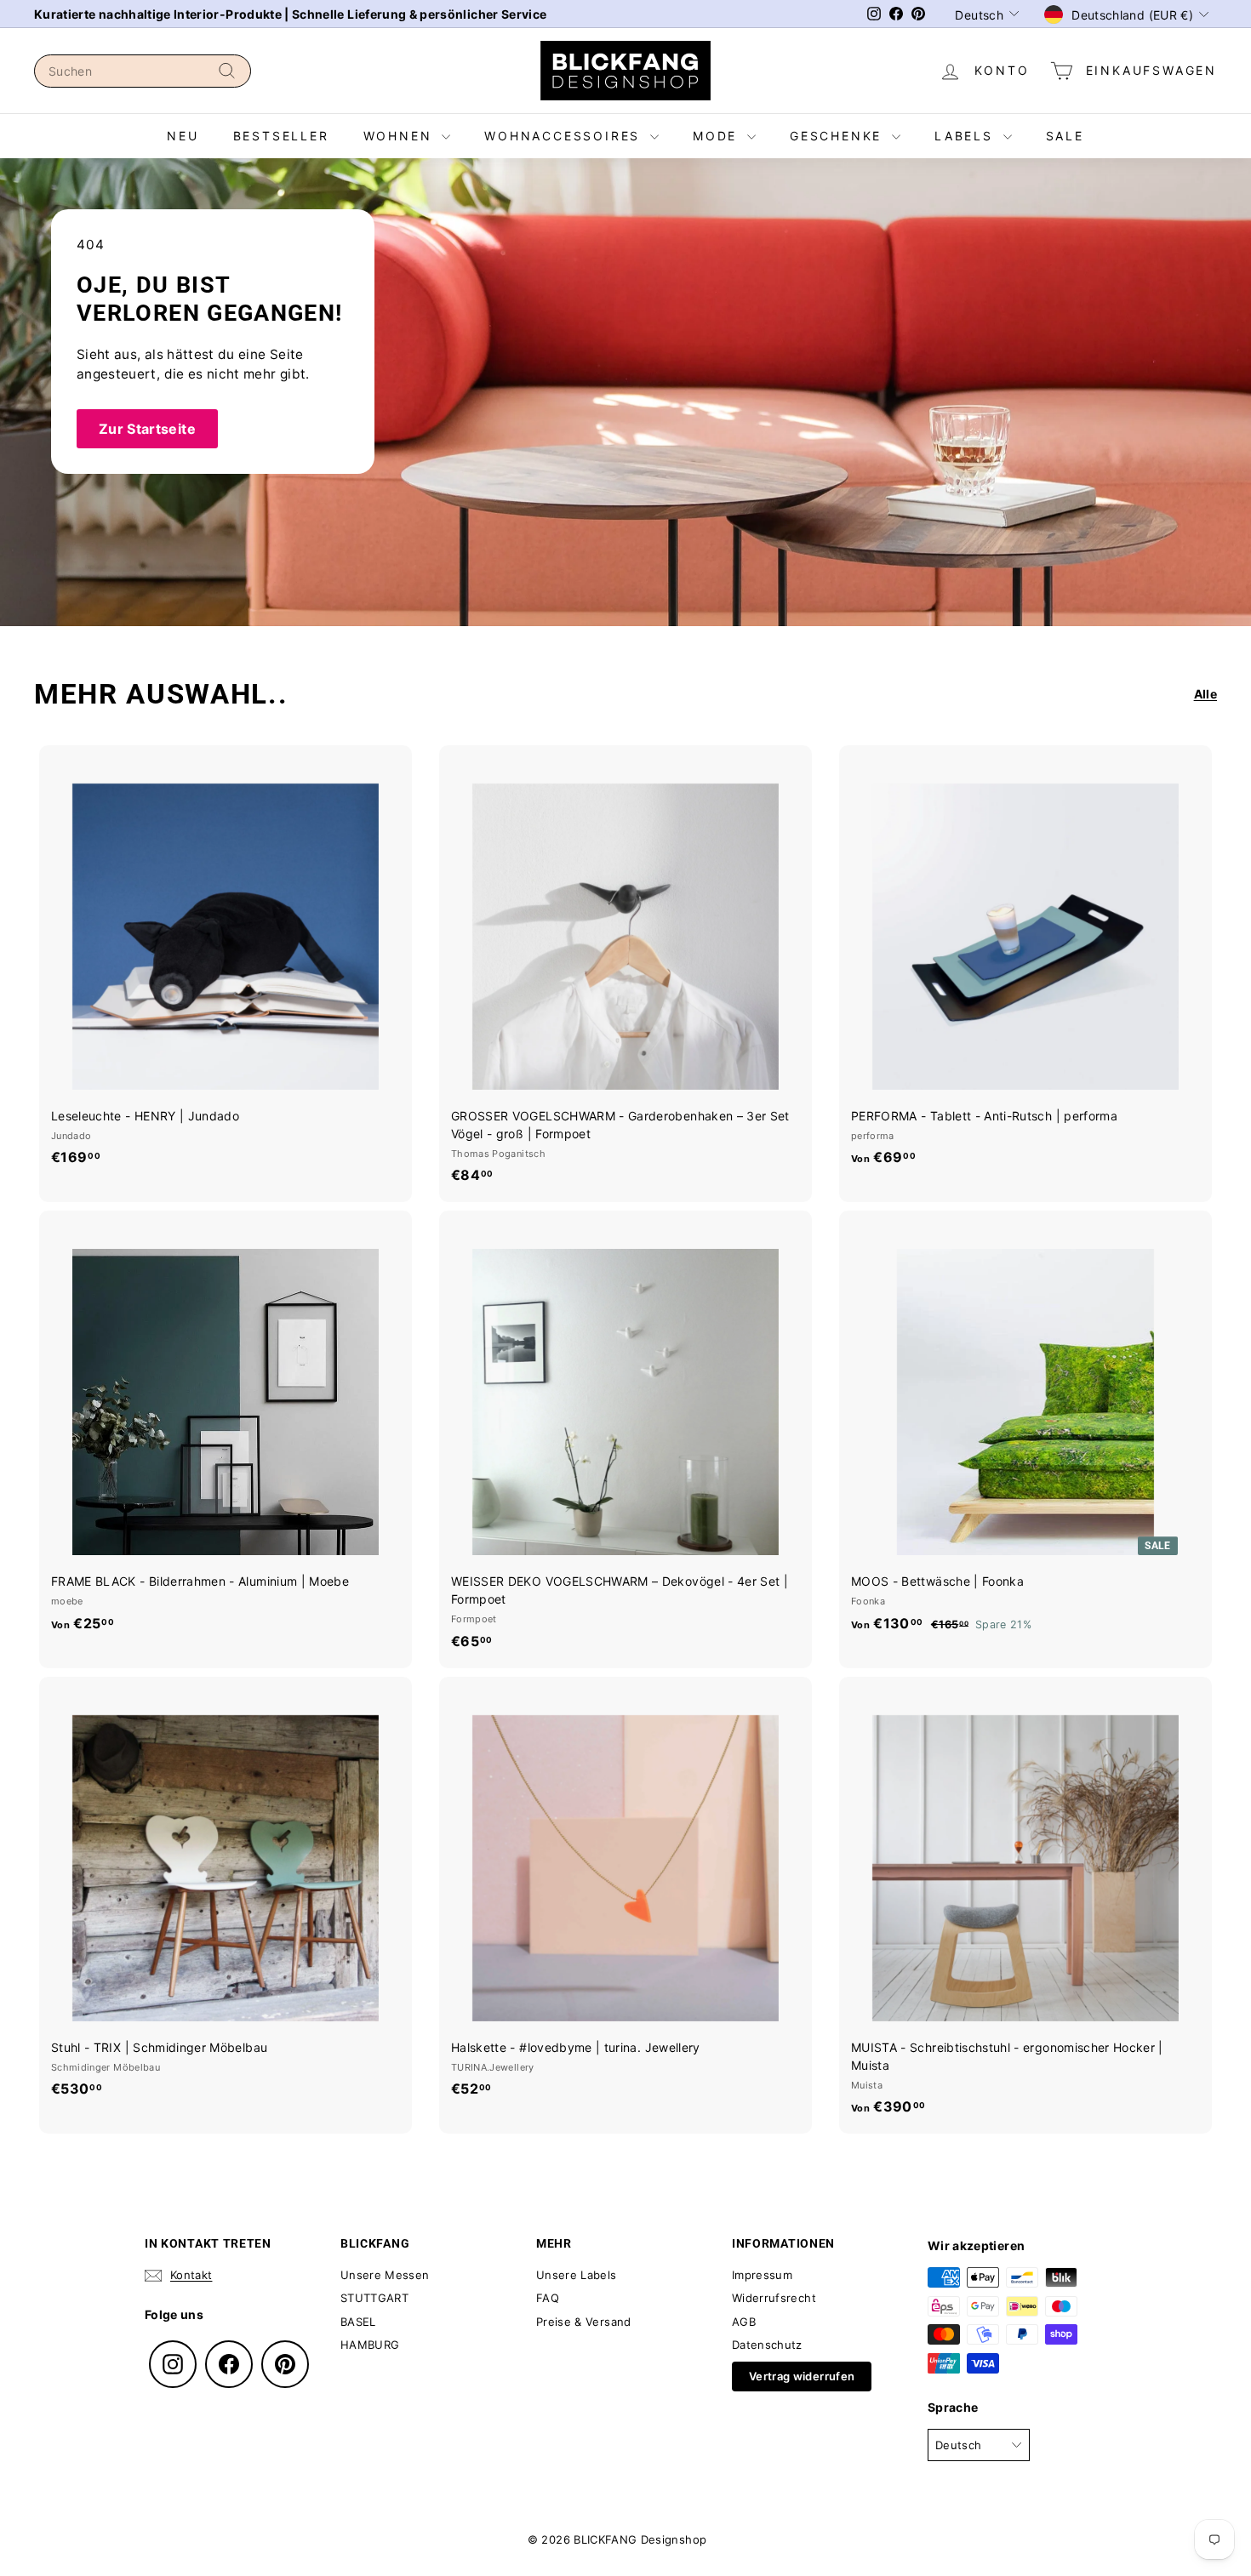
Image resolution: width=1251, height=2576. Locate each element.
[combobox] (143, 71)
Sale (1065, 136)
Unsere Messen (385, 2275)
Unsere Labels (577, 2275)
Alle (1205, 694)
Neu (183, 136)
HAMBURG (370, 2345)
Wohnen (401, 136)
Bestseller (281, 136)
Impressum (762, 2275)
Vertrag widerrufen (802, 2376)
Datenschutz (767, 2345)
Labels (967, 136)
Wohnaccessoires (565, 136)
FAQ (548, 2298)
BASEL (358, 2322)
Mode (718, 136)
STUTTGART (374, 2298)
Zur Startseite (147, 429)
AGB (744, 2322)
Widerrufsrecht (774, 2298)
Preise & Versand (584, 2322)
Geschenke (839, 136)
